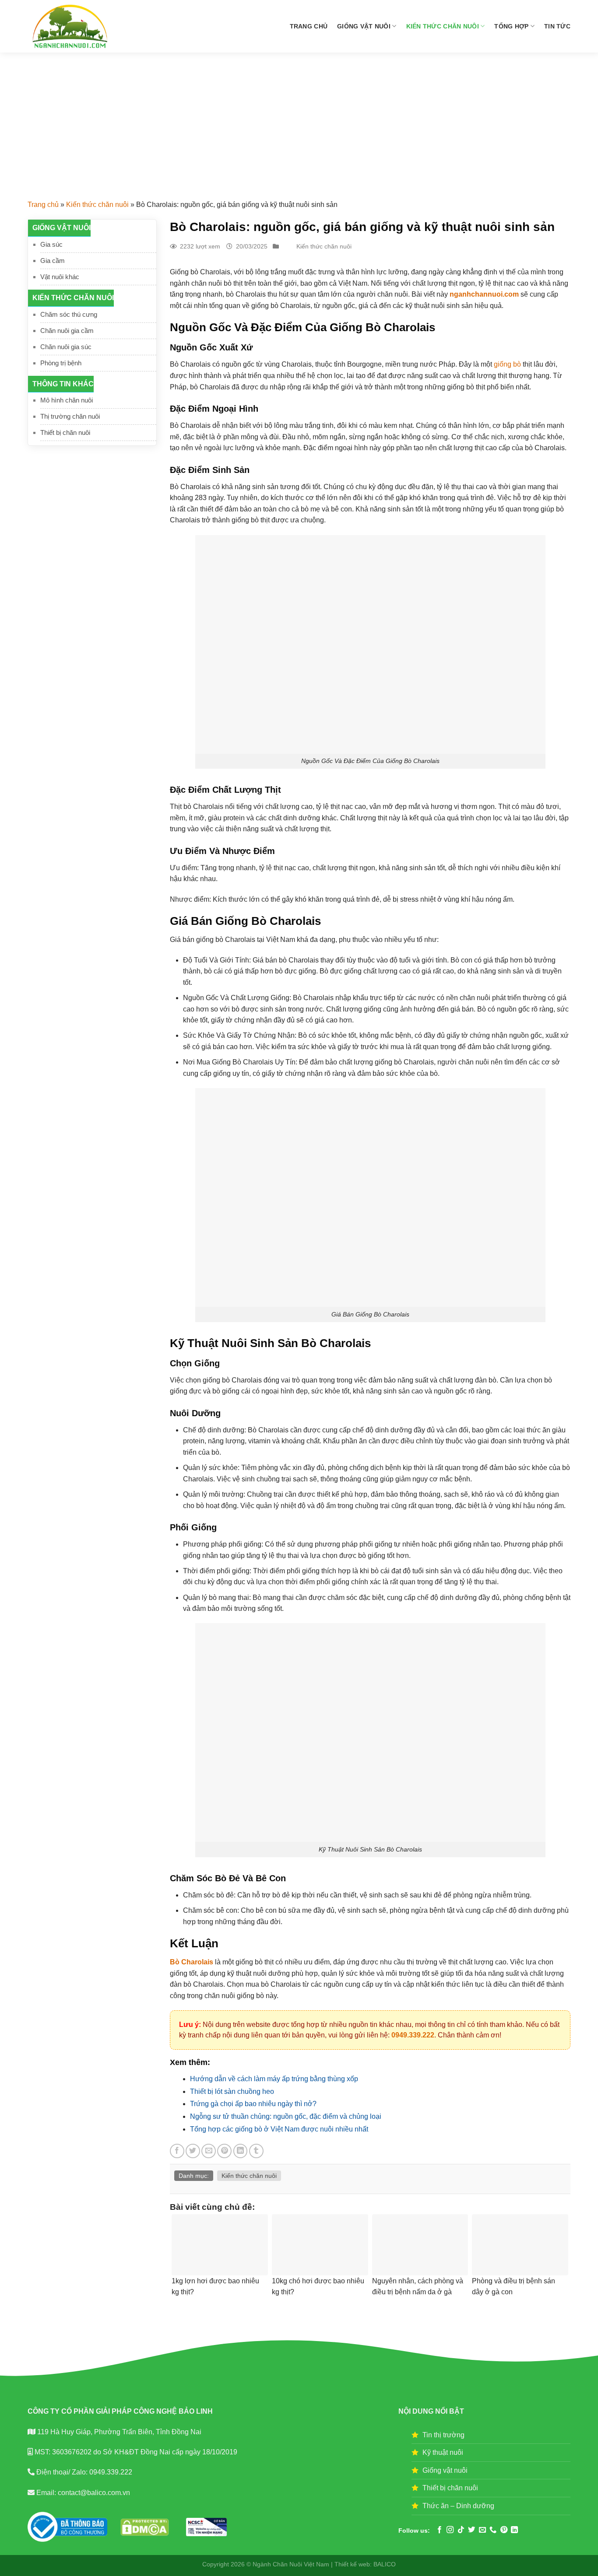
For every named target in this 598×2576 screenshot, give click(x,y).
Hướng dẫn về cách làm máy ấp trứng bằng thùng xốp (274, 2079)
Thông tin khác (63, 384)
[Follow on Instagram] (450, 2530)
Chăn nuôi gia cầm (67, 331)
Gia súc (51, 244)
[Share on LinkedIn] (241, 2151)
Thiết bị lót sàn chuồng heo (232, 2091)
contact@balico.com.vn (93, 2493)
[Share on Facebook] (177, 2151)
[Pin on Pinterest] (224, 2151)
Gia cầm (53, 261)
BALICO (385, 2564)
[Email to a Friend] (209, 2151)
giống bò (507, 364)
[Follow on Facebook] (440, 2530)
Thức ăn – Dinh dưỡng (458, 2506)
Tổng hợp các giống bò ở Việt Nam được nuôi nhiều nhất (279, 2129)
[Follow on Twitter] (471, 2530)
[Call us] (493, 2530)
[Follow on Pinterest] (504, 2530)
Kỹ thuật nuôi (443, 2452)
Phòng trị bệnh (61, 363)
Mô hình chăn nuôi (67, 400)
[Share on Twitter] (193, 2151)
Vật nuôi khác (60, 277)
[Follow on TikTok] (461, 2530)
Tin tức (557, 26)
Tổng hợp (511, 26)
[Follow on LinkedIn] (514, 2530)
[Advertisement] (299, 118)
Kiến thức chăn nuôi (443, 26)
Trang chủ (309, 26)
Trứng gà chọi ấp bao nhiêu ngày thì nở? (253, 2104)
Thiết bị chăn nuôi (65, 432)
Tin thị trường (443, 2435)
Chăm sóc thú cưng (69, 314)
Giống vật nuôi (364, 26)
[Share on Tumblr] (256, 2151)
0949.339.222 (413, 2035)
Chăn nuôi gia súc (66, 347)
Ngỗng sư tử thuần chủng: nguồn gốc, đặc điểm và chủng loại (286, 2116)
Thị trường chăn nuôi (70, 416)
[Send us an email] (482, 2530)
